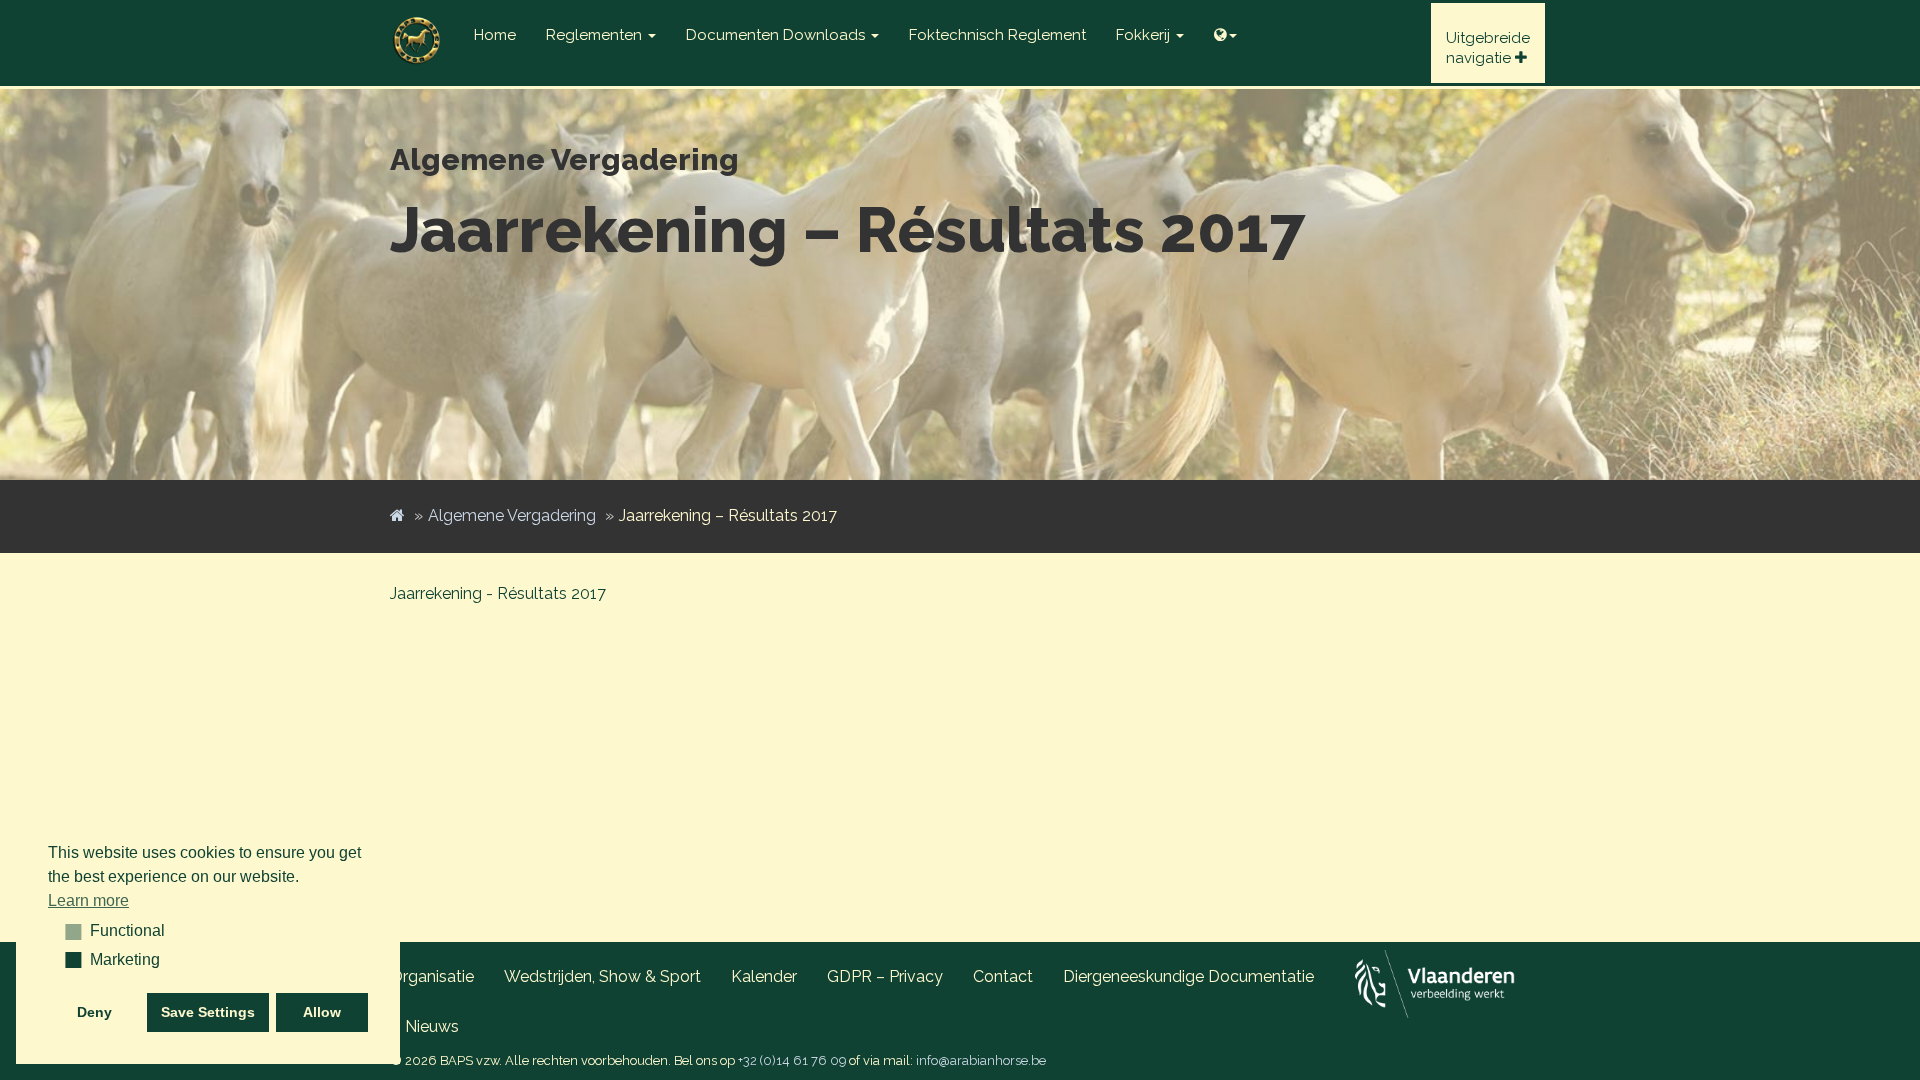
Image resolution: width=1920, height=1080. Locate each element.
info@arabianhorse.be (981, 1060)
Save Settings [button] (208, 1012)
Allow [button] (322, 1012)
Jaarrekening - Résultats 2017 (498, 593)
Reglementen (596, 35)
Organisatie (432, 976)
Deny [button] (94, 1012)
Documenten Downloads (777, 35)
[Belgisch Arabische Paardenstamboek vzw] (417, 25)
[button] (66, 931)
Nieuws (432, 1026)
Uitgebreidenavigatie (1488, 48)
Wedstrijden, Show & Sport (602, 976)
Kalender (764, 976)
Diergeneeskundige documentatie (1188, 976)
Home (495, 35)
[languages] (1225, 30)
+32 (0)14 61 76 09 (792, 1060)
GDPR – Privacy (885, 976)
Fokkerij (1145, 35)
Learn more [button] (88, 900)
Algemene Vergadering (512, 515)
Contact (1003, 976)
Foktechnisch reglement (997, 35)
